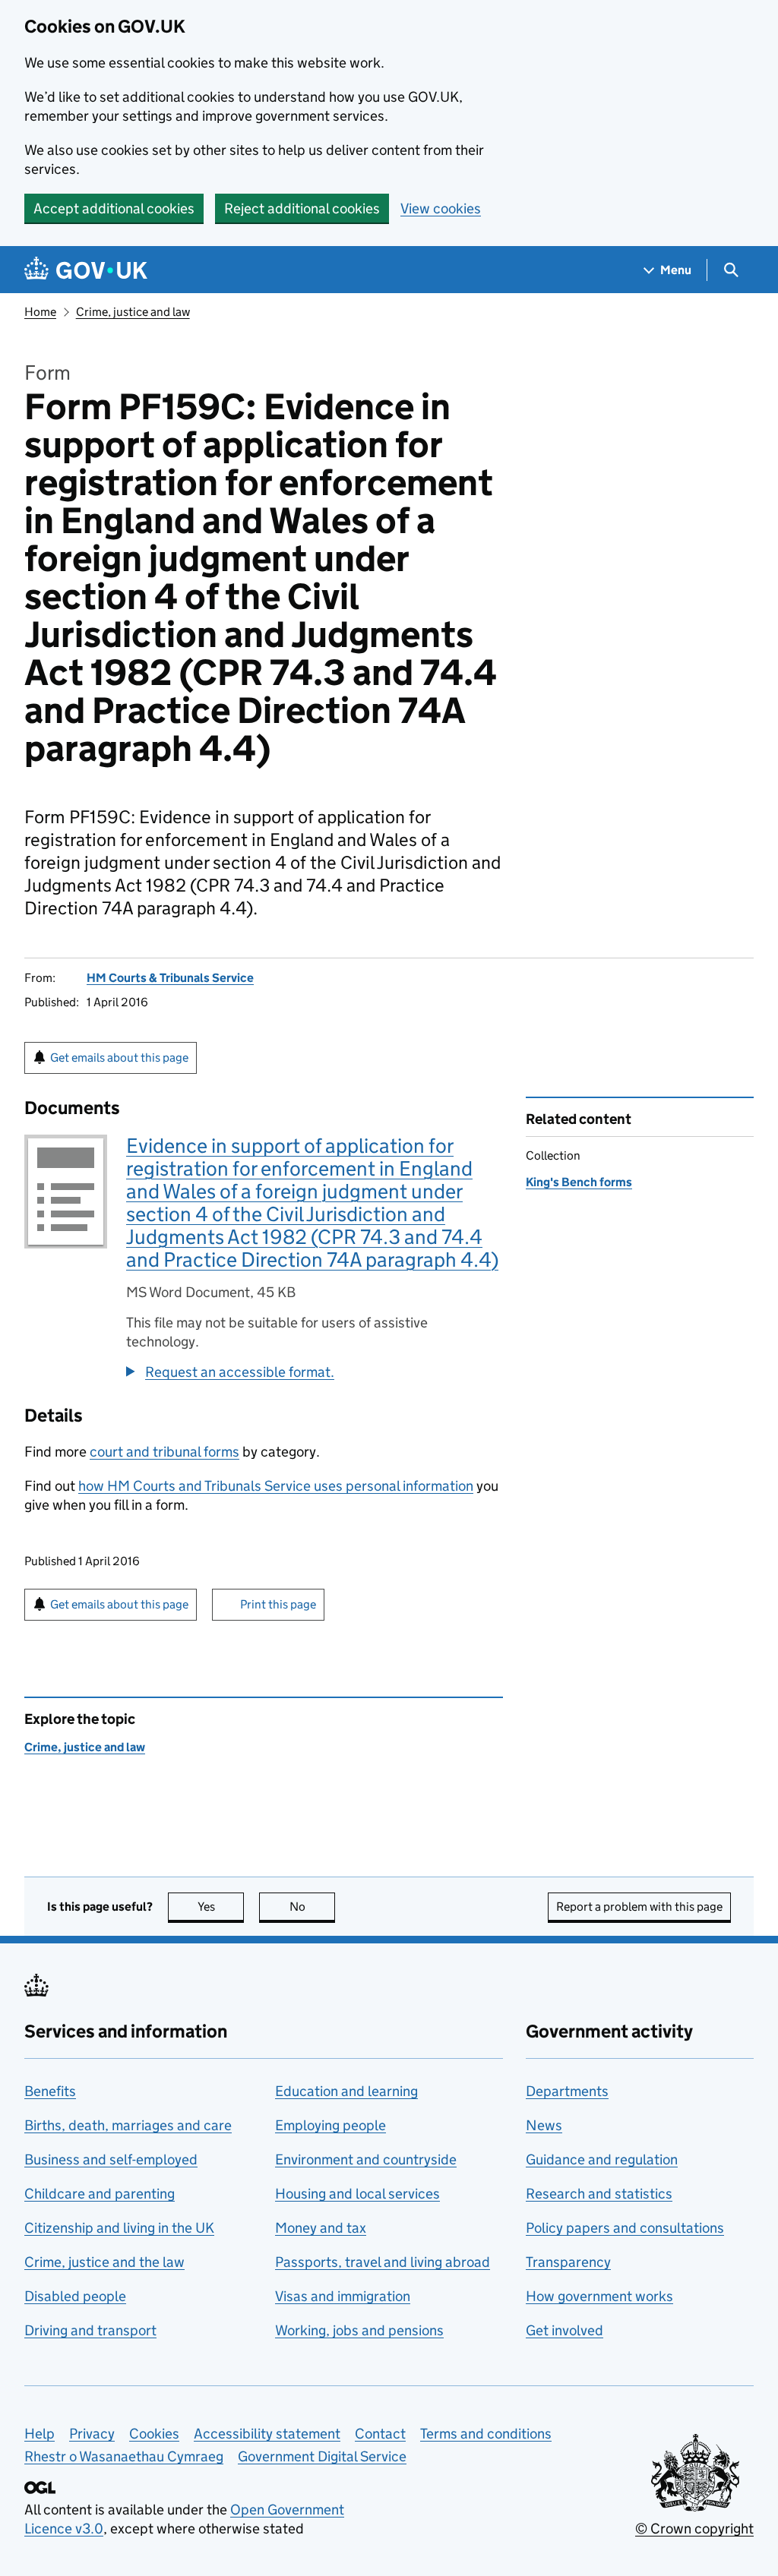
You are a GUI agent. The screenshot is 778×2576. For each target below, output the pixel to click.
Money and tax (321, 2228)
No (312, 1907)
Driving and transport (90, 2330)
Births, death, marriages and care (128, 2125)
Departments (567, 2091)
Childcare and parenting (100, 2194)
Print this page (278, 1604)
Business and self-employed (111, 2159)
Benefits (50, 2091)
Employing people (330, 2125)
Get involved (565, 2330)
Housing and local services (357, 2194)
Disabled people (75, 2296)
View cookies (441, 208)
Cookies (154, 2434)
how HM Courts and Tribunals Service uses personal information (276, 1486)
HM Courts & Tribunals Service (170, 978)
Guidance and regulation (602, 2159)
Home (40, 312)
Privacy (92, 2434)
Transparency (568, 2262)
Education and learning (346, 2091)
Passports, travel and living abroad (383, 2262)
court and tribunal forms (164, 1452)
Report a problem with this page (639, 1907)
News (544, 2125)
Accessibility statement (267, 2434)
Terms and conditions (486, 2434)
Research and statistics (599, 2194)
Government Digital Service (322, 2456)
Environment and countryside (366, 2159)
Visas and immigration (343, 2296)
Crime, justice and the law (104, 2262)
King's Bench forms (579, 1182)
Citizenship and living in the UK (119, 2228)
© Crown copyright (694, 2529)
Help (40, 2434)
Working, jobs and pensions (359, 2330)
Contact (380, 2434)
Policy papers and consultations (625, 2228)
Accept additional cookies (114, 208)
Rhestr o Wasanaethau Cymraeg (124, 2456)
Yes (221, 1907)
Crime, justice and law (133, 312)
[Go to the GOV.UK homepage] (86, 270)
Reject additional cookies (302, 208)
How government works (599, 2296)
